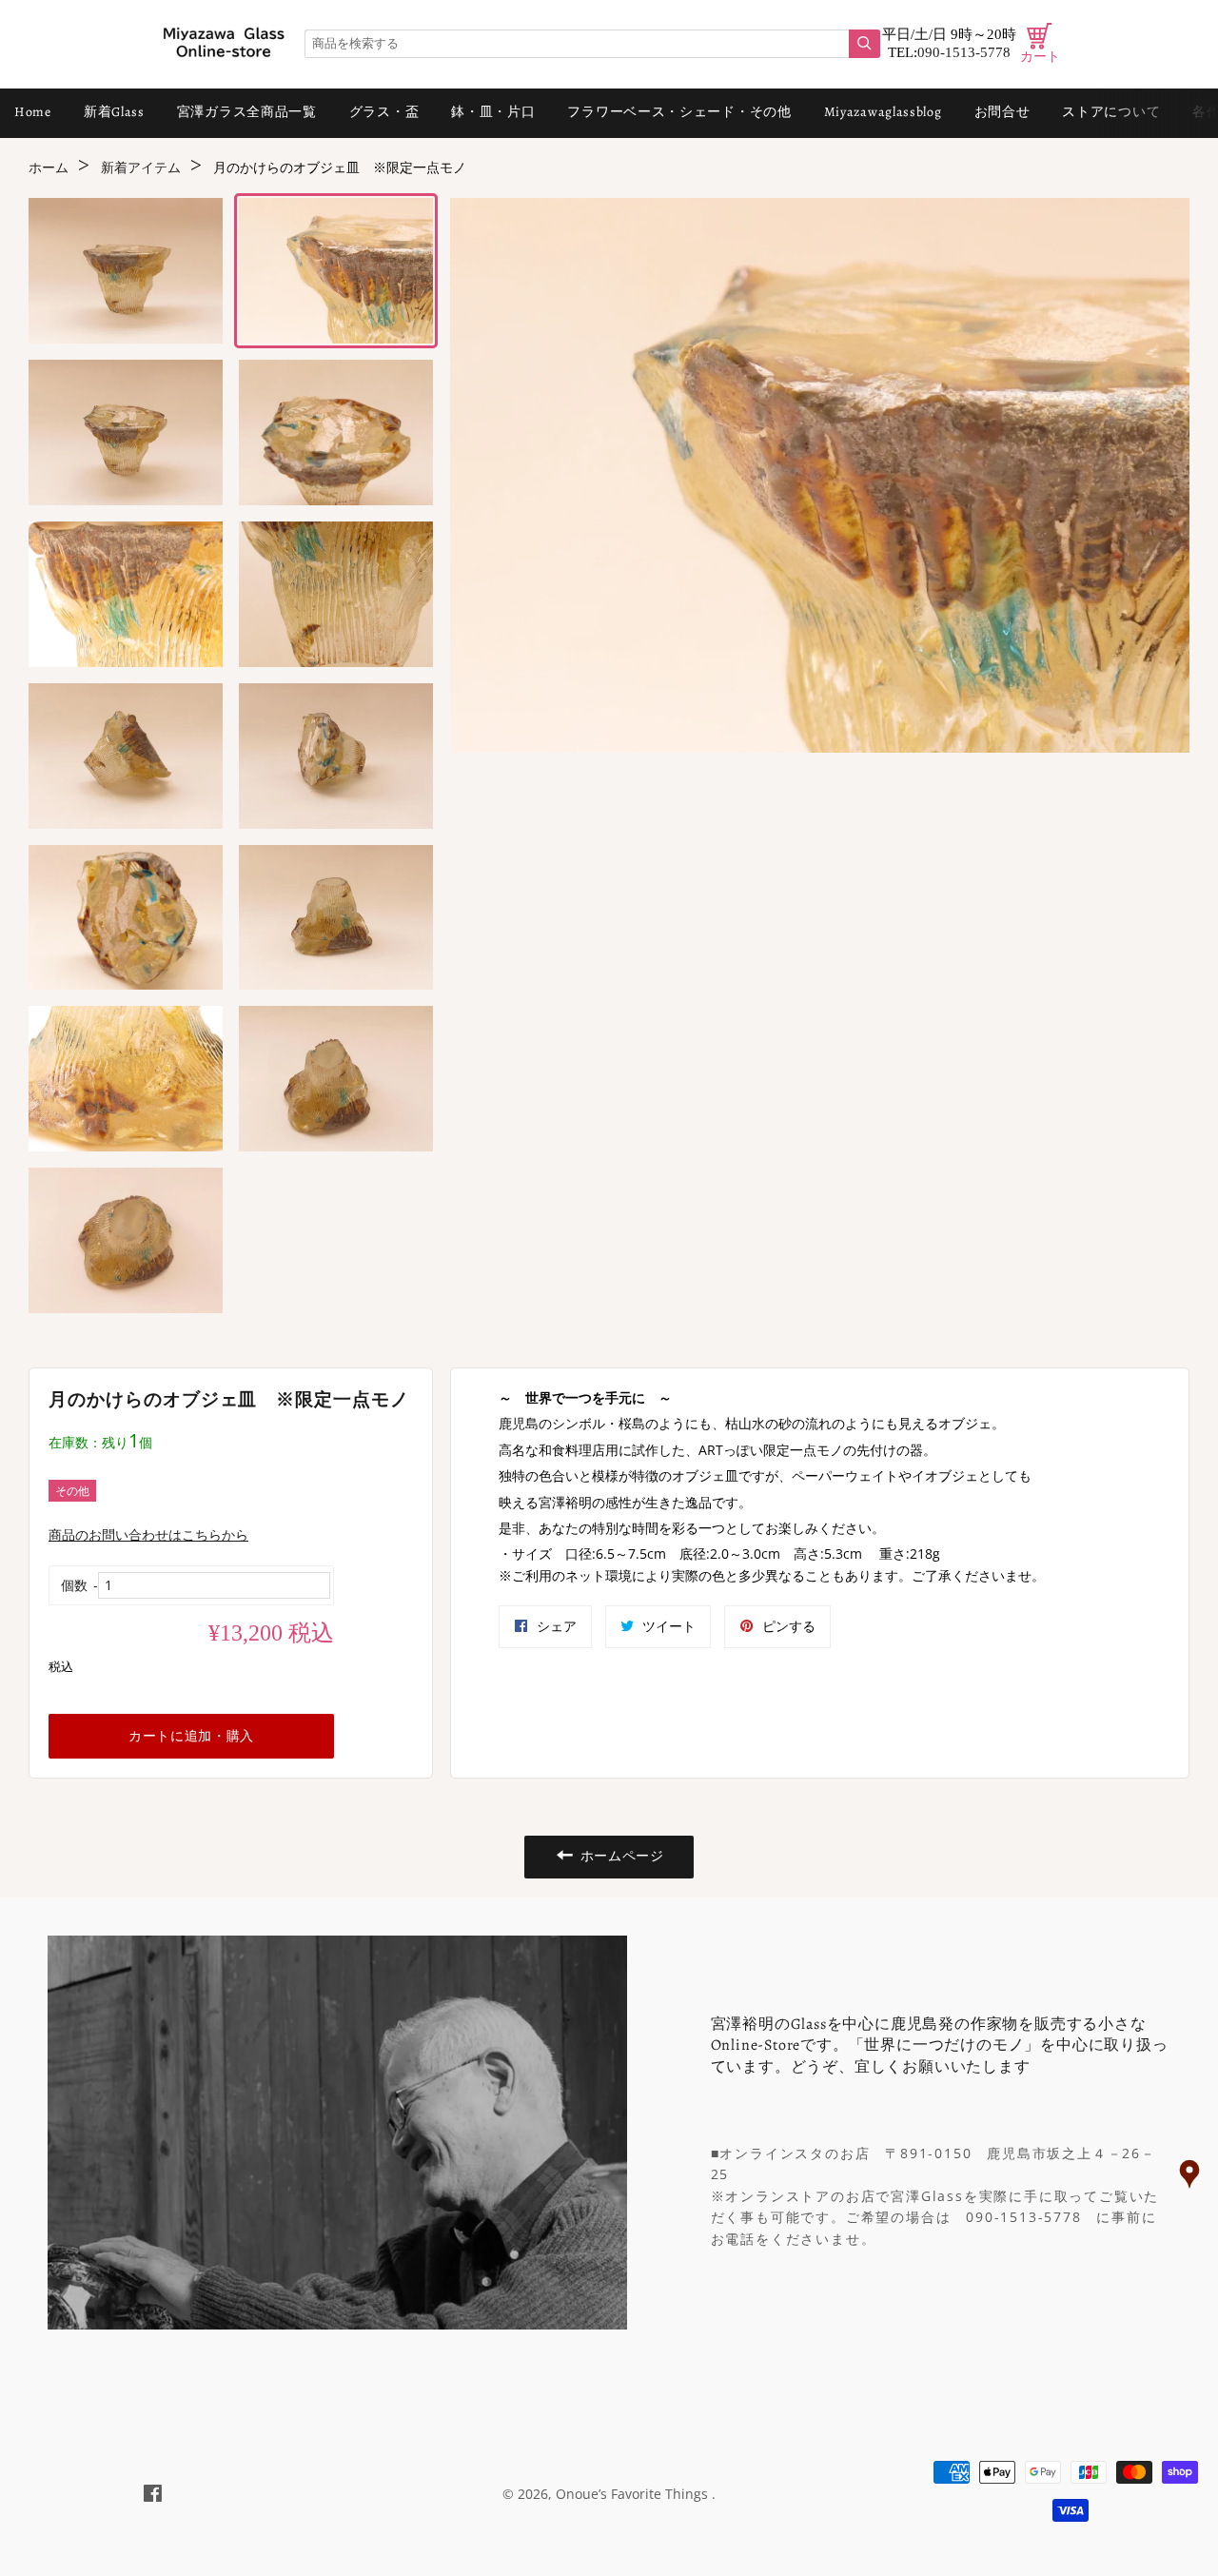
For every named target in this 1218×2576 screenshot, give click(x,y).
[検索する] (864, 44)
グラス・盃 (384, 112)
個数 (74, 1585)
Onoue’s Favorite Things (634, 2494)
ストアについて (1111, 112)
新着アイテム (141, 168)
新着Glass (114, 112)
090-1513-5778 (964, 52)
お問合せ (1002, 112)
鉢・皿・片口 (493, 112)
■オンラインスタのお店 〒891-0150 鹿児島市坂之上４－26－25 (933, 2163)
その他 (72, 1491)
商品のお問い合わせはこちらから (148, 1534)
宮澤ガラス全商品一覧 (247, 112)
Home (33, 112)
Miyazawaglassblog (883, 112)
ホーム (49, 168)
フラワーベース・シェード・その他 (679, 112)
